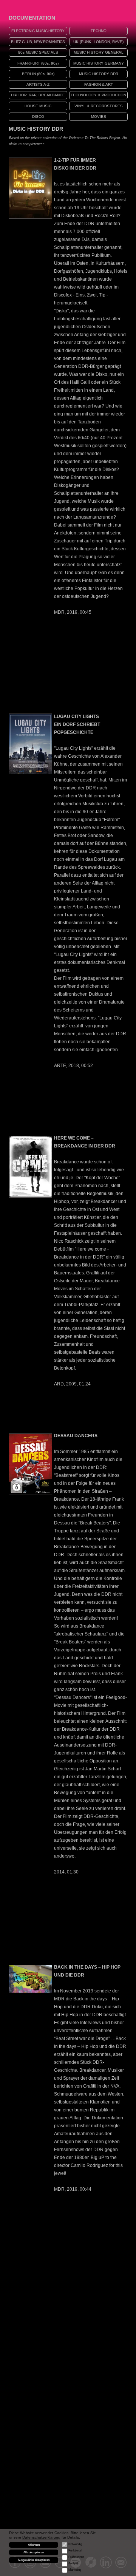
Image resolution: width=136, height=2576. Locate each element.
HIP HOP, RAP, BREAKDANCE (38, 95)
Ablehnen (34, 2545)
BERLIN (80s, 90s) (38, 74)
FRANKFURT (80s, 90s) (38, 63)
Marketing (75, 2570)
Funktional (75, 2551)
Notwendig (75, 2544)
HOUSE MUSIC (38, 106)
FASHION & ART (99, 84)
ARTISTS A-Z (38, 84)
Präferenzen (76, 2557)
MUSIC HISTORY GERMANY (99, 63)
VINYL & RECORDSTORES (99, 106)
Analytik (73, 2563)
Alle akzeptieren (34, 2552)
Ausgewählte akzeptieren (34, 2560)
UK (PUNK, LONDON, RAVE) (98, 42)
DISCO (38, 117)
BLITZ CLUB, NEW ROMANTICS (38, 42)
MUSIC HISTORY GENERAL (99, 52)
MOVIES (99, 117)
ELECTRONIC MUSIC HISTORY (38, 31)
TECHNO (99, 31)
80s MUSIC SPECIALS (38, 52)
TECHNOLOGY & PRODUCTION (98, 95)
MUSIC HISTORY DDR (99, 74)
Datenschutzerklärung (41, 2537)
